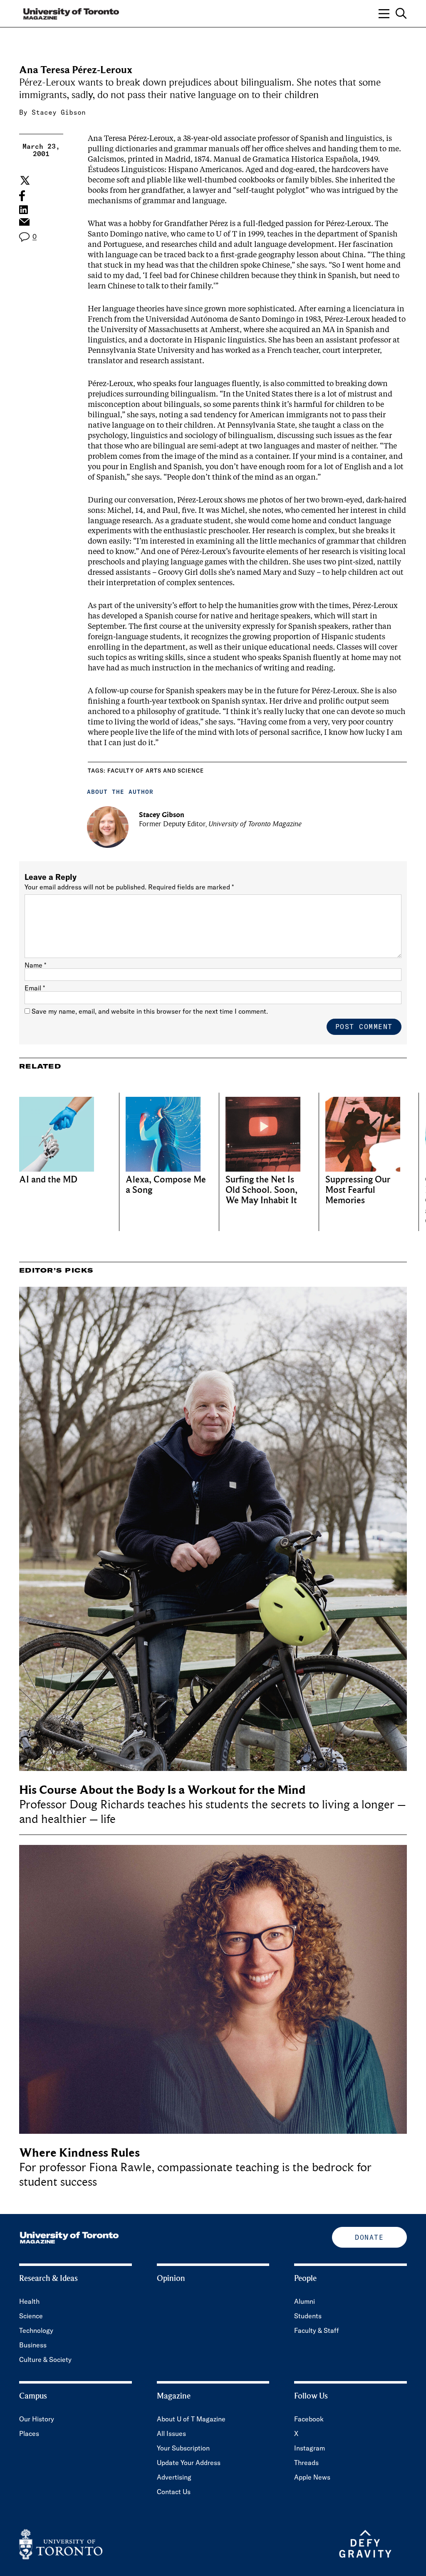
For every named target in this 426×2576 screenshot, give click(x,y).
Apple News (312, 2477)
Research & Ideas (48, 2278)
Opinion (171, 2278)
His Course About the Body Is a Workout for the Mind (162, 1790)
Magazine (174, 2396)
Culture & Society (45, 2359)
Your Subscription (183, 2448)
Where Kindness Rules (79, 2153)
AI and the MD (48, 1180)
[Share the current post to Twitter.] (24, 180)
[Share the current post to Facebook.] (22, 196)
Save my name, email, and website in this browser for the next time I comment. (150, 1011)
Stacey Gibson (59, 112)
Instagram (310, 2448)
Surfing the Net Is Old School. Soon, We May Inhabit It (261, 1190)
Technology (36, 2330)
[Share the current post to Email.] (24, 224)
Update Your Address (189, 2463)
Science (31, 2316)
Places (29, 2433)
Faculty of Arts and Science (156, 771)
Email (35, 988)
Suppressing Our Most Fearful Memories (358, 1190)
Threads (306, 2463)
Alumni (305, 2301)
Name (35, 965)
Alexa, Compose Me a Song (166, 1185)
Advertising (174, 2477)
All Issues (171, 2433)
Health (29, 2301)
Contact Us (174, 2492)
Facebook (309, 2419)
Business (33, 2345)
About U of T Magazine (191, 2419)
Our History (37, 2419)
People (305, 2278)
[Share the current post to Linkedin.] (24, 210)
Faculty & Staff (317, 2330)
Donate (369, 2237)
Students (308, 2316)
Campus (33, 2396)
